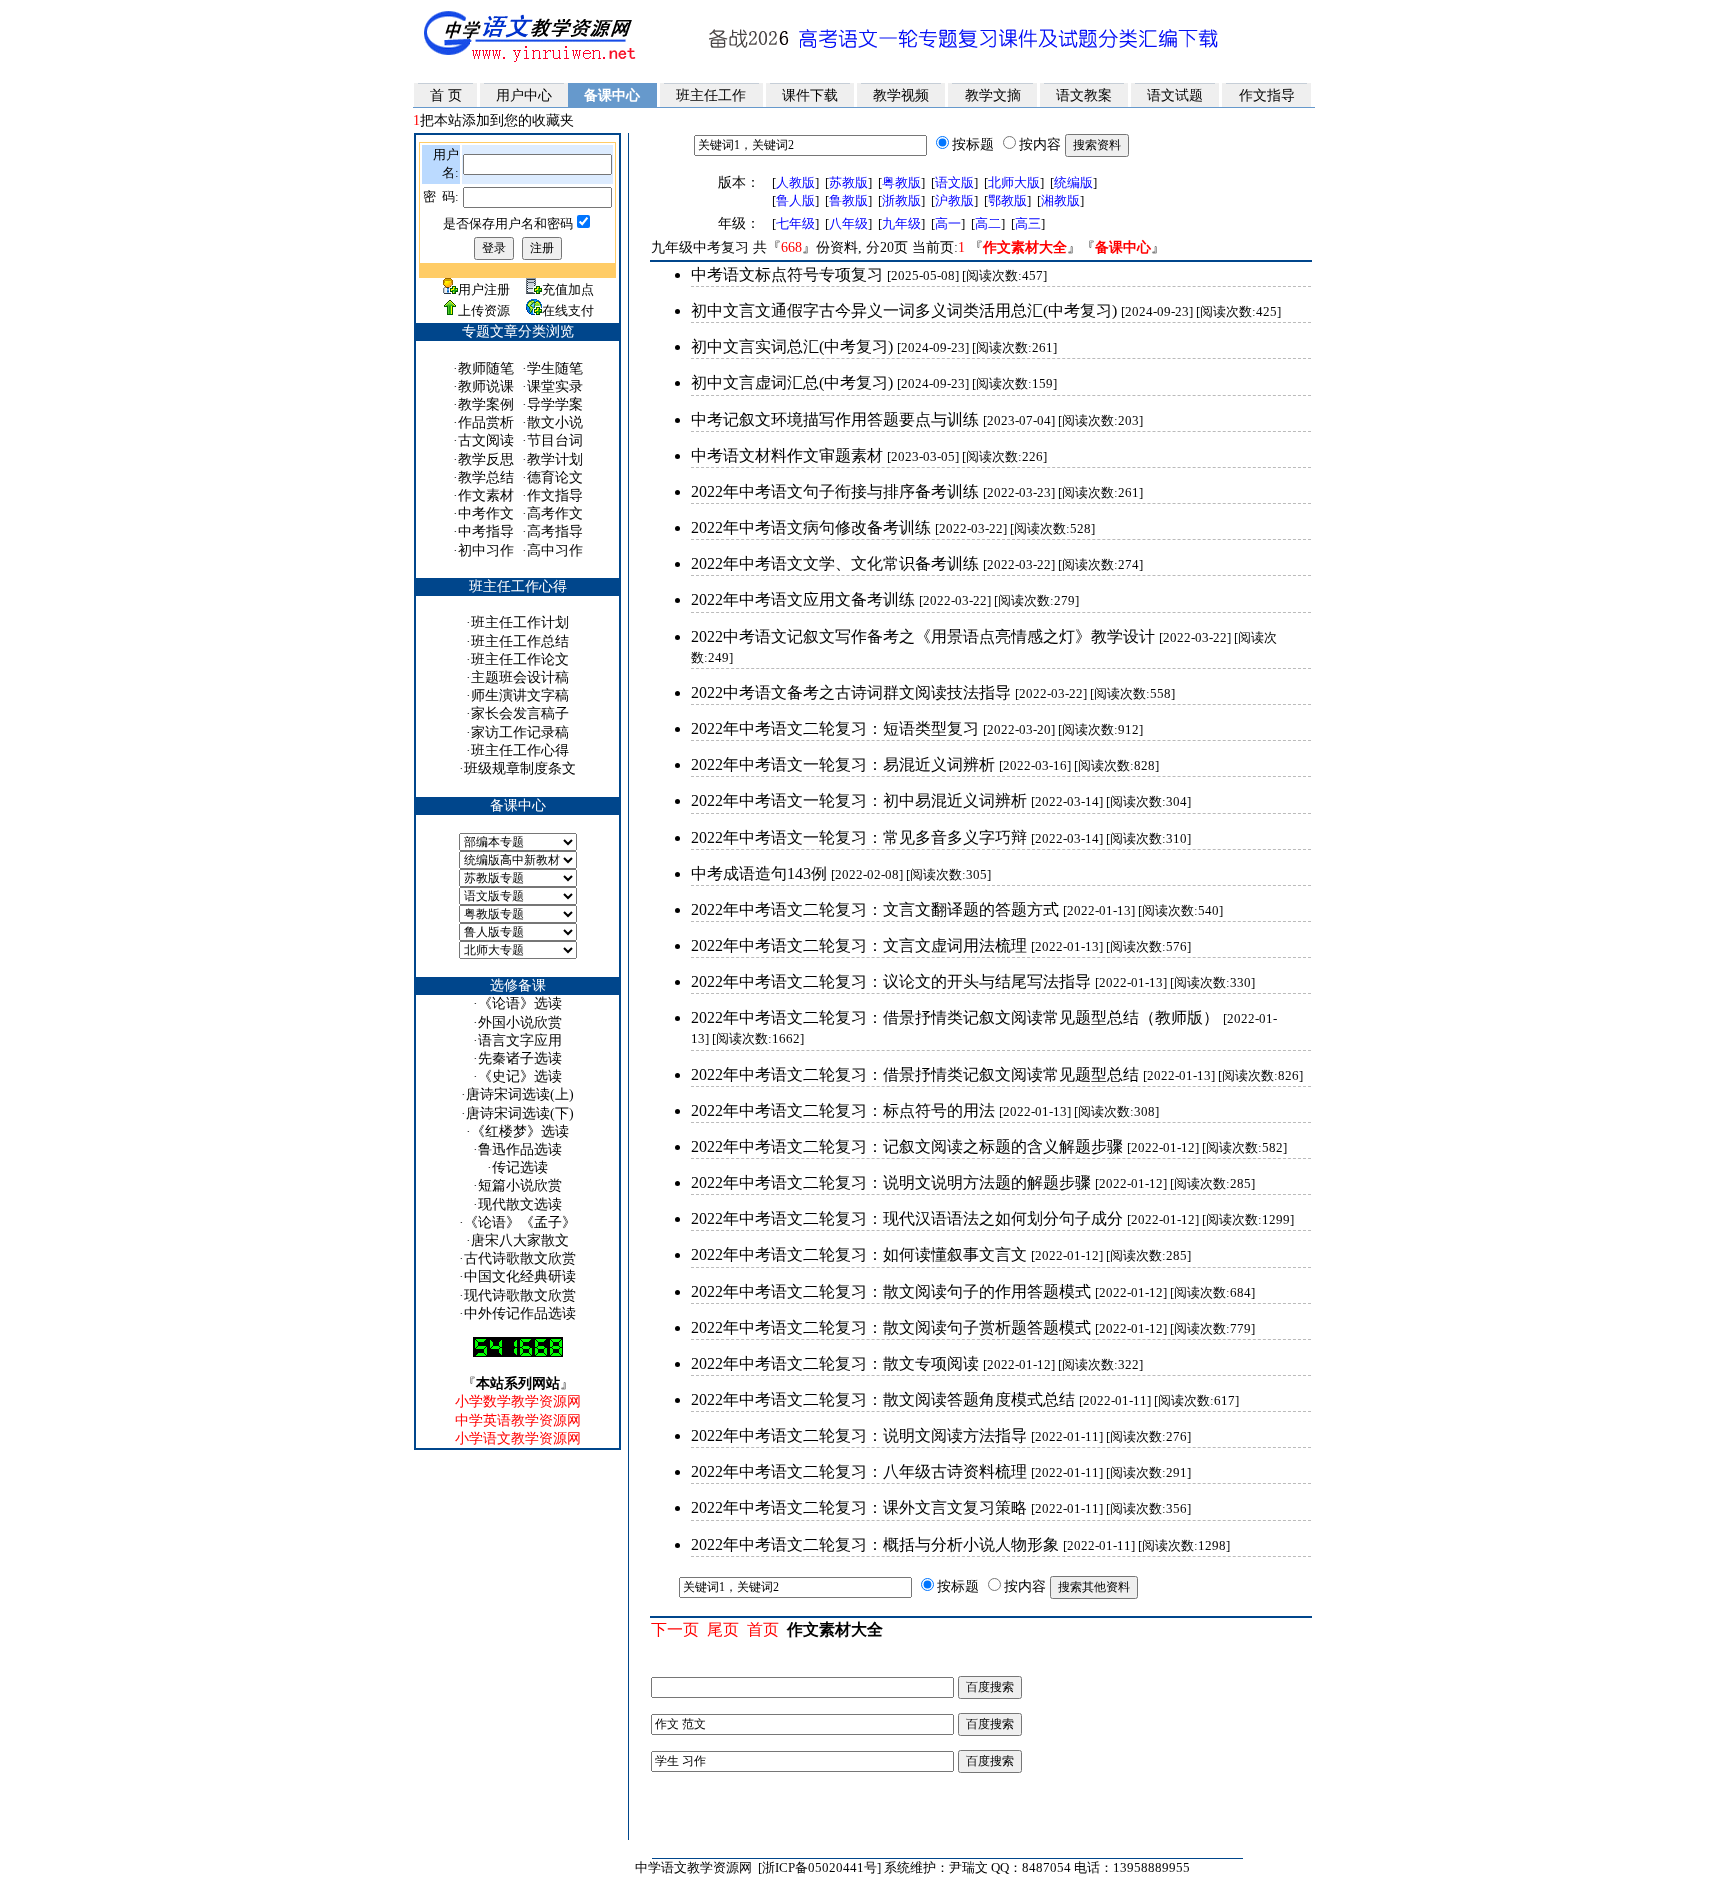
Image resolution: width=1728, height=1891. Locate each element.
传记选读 (520, 1167)
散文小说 (555, 422)
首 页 (446, 95)
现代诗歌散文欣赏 (520, 1295)
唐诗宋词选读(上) (520, 1094)
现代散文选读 (520, 1204)
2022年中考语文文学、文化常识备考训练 (835, 563)
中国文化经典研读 (520, 1276)
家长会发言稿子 (520, 713)
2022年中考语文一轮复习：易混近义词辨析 (843, 764)
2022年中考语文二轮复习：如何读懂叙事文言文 (859, 1254)
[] (795, 223)
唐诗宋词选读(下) (520, 1113)
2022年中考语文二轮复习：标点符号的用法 (843, 1110)
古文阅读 (486, 440)
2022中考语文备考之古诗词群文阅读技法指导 (851, 692)
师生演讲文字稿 (520, 695)
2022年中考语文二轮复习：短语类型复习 (835, 728)
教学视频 (901, 95)
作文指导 (1267, 95)
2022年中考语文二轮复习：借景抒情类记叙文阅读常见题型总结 (915, 1074)
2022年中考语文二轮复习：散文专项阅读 (835, 1363)
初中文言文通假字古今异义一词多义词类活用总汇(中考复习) (904, 310)
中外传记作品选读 (520, 1313)
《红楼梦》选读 (520, 1131)
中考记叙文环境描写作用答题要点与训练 (835, 419)
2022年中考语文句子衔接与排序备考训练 (835, 491)
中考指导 (486, 531)
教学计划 (555, 459)
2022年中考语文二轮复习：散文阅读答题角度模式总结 (883, 1399)
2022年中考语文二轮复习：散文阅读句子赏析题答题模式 (891, 1327)
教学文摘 (993, 95)
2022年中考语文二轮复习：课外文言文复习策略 (859, 1507)
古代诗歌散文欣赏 (520, 1258)
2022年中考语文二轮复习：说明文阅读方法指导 (859, 1435)
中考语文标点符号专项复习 (787, 274)
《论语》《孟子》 (520, 1222)
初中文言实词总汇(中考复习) (792, 346)
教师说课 (486, 386)
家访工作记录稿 (520, 732)
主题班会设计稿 (520, 677)
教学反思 (486, 459)
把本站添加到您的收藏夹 (493, 120)
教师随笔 (486, 368)
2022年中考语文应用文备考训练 (803, 599)
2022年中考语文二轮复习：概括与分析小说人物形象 (875, 1544)
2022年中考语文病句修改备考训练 (811, 527)
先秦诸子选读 (520, 1058)
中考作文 (486, 513)
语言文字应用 (520, 1040)
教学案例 (486, 404)
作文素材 (486, 495)
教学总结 (486, 477)
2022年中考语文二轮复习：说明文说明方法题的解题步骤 (891, 1182)
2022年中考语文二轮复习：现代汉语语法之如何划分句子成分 (907, 1218)
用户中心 (524, 95)
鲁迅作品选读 (520, 1149)
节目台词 (555, 440)
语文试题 (1175, 95)
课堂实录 (555, 386)
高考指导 (555, 531)
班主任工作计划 (520, 622)
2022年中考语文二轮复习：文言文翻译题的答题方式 (875, 909)
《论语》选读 (520, 1003)
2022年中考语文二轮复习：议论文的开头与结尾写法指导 (891, 981)
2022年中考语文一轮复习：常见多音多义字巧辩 (859, 837)
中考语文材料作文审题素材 (787, 455)
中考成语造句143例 (759, 873)
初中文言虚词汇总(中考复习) (792, 382)
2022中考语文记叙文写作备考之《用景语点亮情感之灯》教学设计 (923, 636)
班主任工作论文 (520, 659)
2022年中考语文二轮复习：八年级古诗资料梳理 (859, 1471)
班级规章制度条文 (520, 768)
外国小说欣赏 (520, 1022)
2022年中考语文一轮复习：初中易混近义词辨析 (859, 800)
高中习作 (555, 550)
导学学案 (555, 404)
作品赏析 (486, 422)
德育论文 (555, 477)
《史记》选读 (520, 1076)
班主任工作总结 (520, 641)
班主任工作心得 (520, 750)
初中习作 (486, 550)
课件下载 (810, 95)
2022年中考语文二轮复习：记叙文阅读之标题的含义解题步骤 (907, 1146)
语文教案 (1084, 95)
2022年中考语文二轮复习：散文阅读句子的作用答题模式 (891, 1291)
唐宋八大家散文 (520, 1240)
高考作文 (555, 513)
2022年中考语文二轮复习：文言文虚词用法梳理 (859, 945)
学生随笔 (555, 368)
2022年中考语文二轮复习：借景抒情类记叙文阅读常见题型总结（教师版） (955, 1017)
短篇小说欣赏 (520, 1185)
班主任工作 (711, 95)
